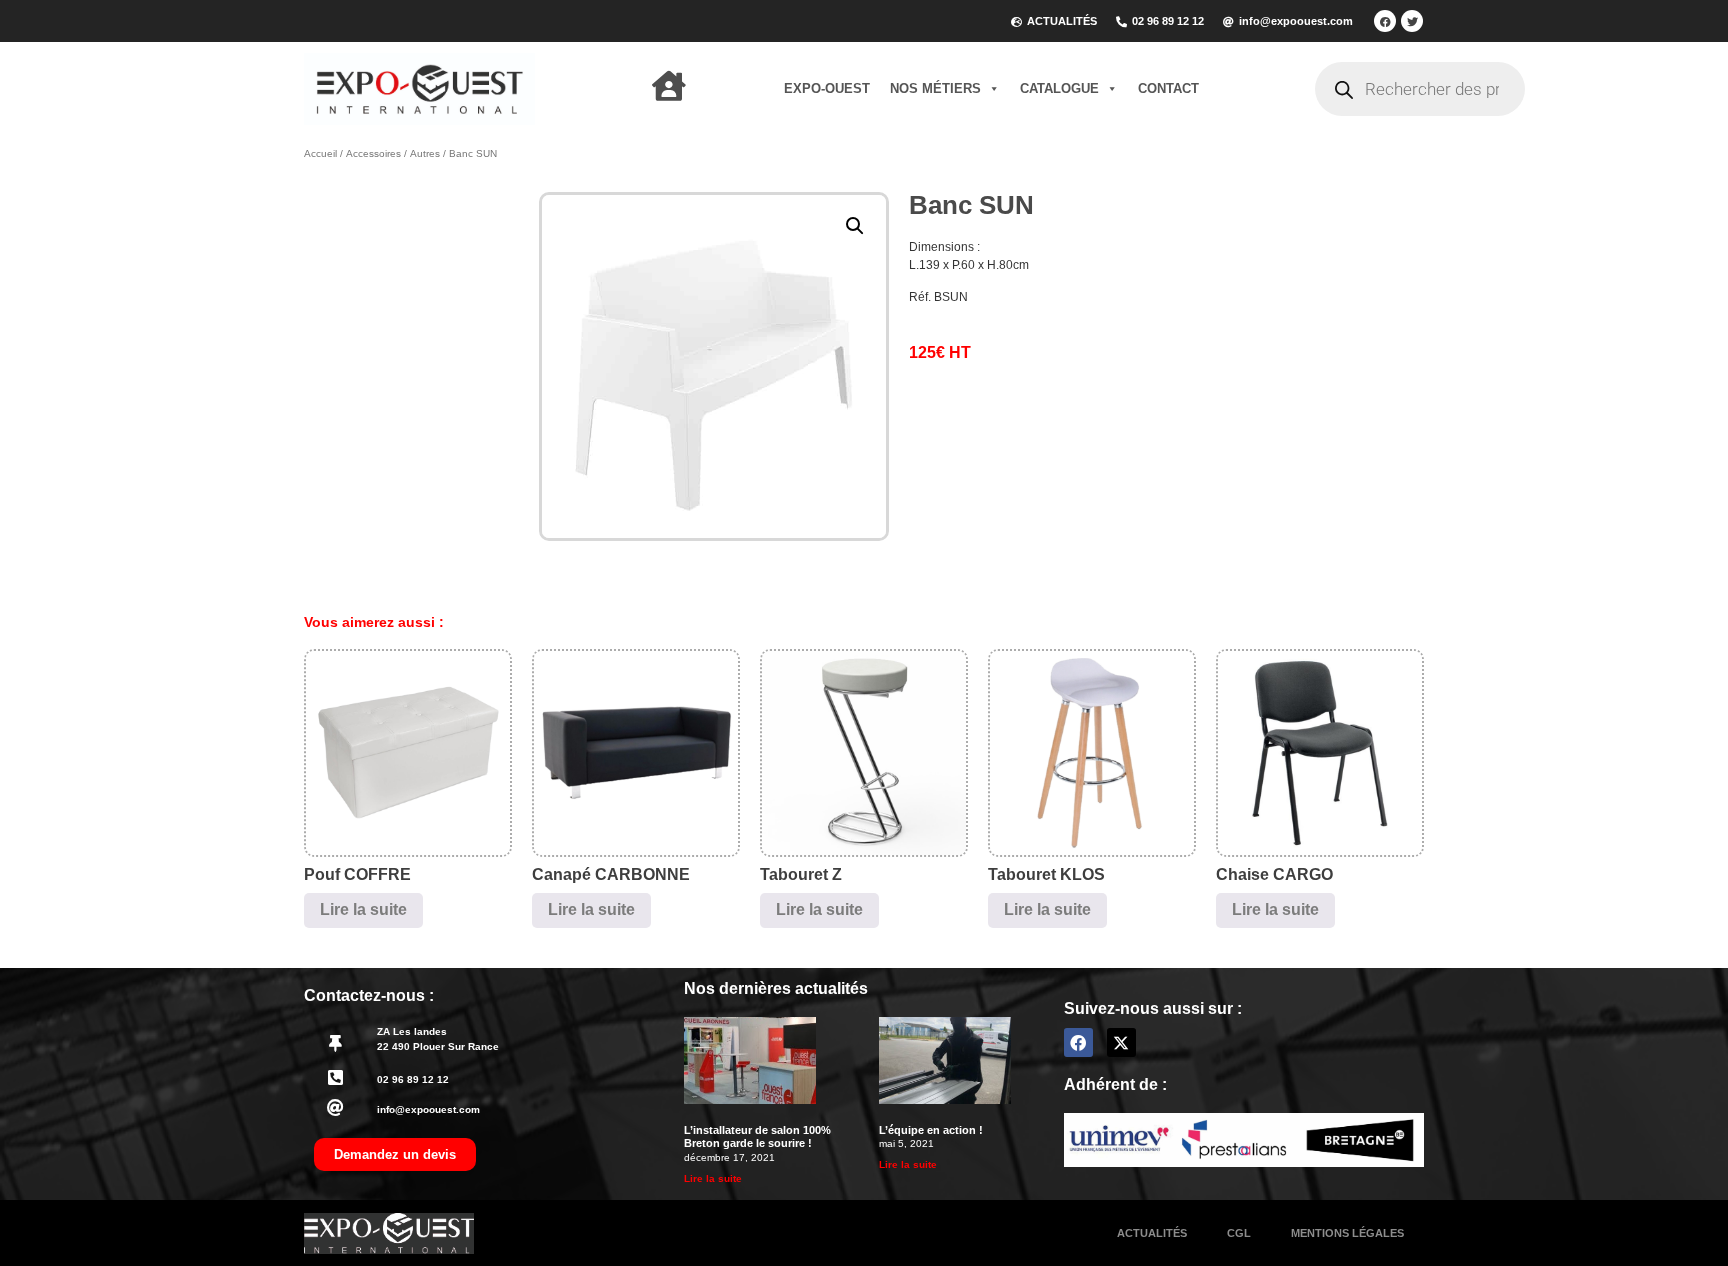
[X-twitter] (1121, 1042)
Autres (425, 153)
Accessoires (373, 153)
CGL (1239, 1233)
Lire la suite (363, 909)
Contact (1168, 88)
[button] (855, 226)
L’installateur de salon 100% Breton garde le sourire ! (757, 1136)
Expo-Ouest (827, 88)
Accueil (320, 153)
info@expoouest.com (428, 1109)
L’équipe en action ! (931, 1130)
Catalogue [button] (1059, 88)
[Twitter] (1412, 21)
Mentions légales (1347, 1233)
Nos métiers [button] (935, 88)
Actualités (1152, 1233)
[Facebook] (1385, 21)
